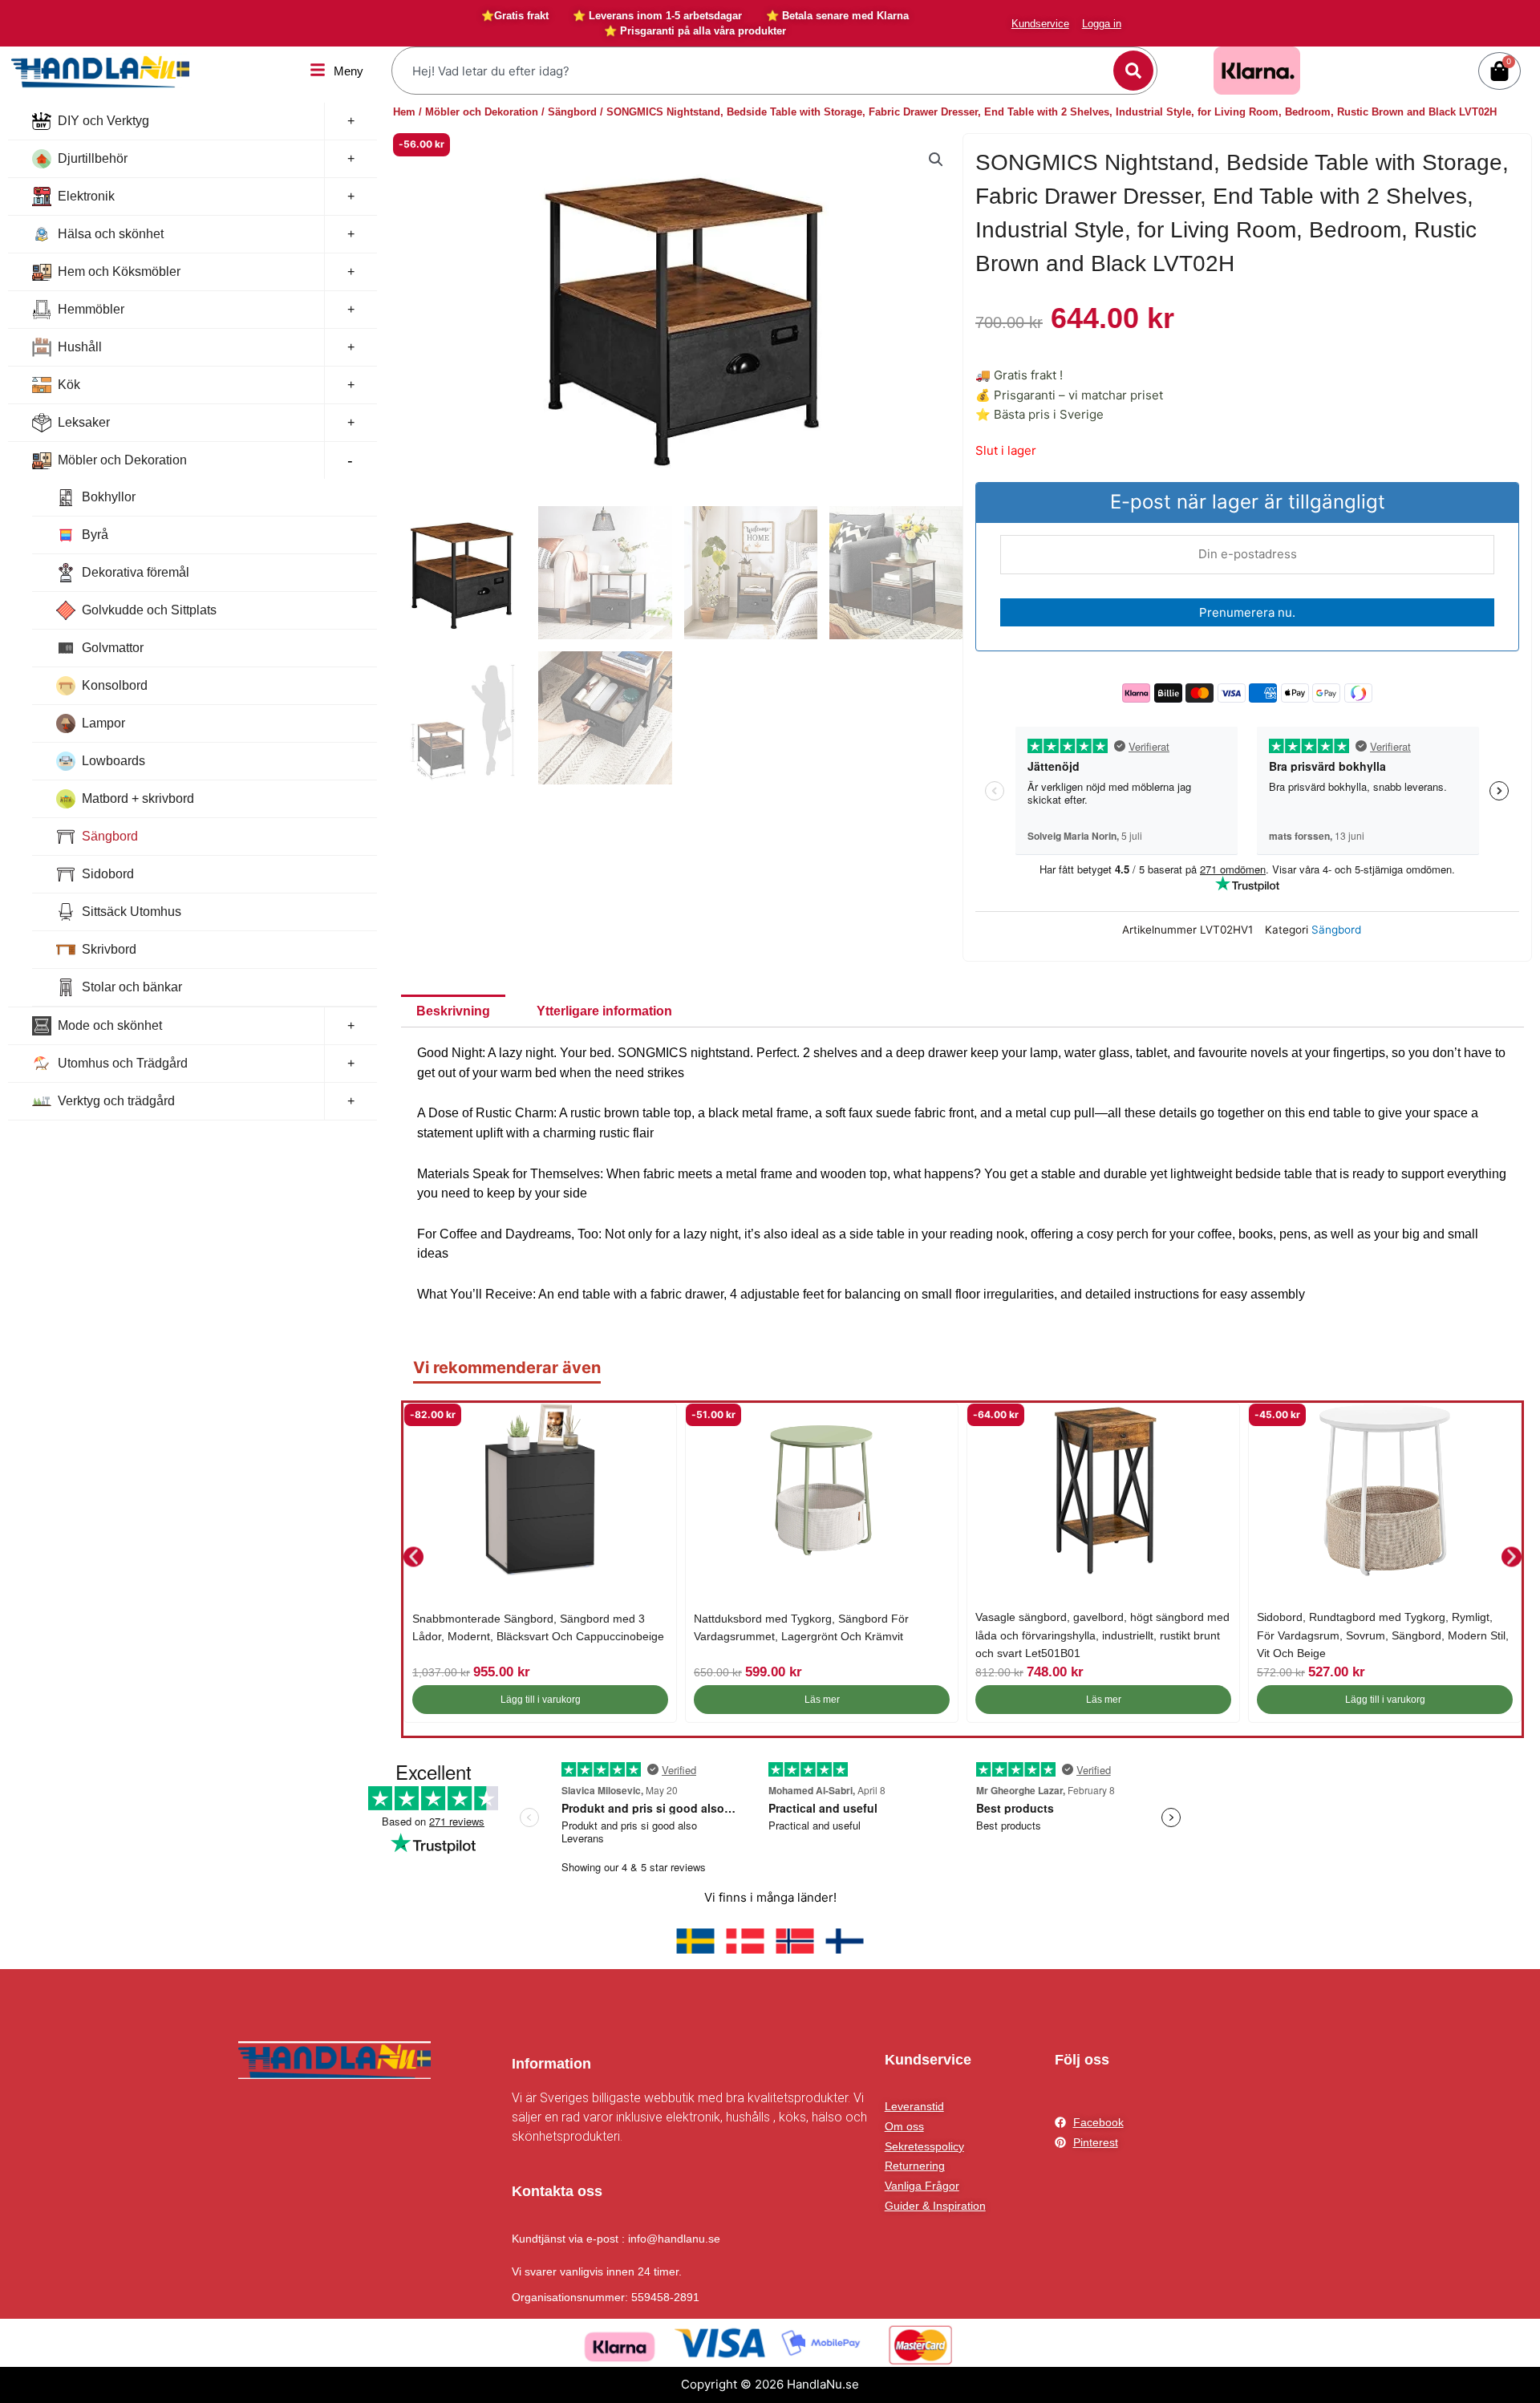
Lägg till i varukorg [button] (541, 1700)
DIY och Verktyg (103, 121)
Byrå (95, 535)
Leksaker (84, 422)
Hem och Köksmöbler (119, 272)
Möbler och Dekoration (122, 460)
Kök (69, 385)
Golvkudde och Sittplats (149, 610)
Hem (404, 112)
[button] (936, 160)
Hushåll (80, 347)
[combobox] (754, 71)
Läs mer (822, 1700)
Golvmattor (113, 648)
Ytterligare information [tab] (604, 1011)
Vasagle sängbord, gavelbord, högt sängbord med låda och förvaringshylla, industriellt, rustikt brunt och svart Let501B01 (1102, 1635)
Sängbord (110, 836)
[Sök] (1133, 71)
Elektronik (86, 196)
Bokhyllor (109, 497)
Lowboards (113, 761)
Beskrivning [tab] (453, 1011)
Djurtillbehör (93, 158)
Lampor (103, 723)
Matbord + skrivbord (138, 798)
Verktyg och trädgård (116, 1101)
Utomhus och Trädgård (123, 1063)
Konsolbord (115, 685)
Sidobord (108, 874)
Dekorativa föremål (136, 572)
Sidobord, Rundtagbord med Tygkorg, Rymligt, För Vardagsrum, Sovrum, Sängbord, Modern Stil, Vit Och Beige (1383, 1635)
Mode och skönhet (110, 1025)
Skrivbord (109, 949)
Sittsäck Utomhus (132, 912)
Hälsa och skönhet (111, 234)
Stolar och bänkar (132, 987)
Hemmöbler (91, 309)
